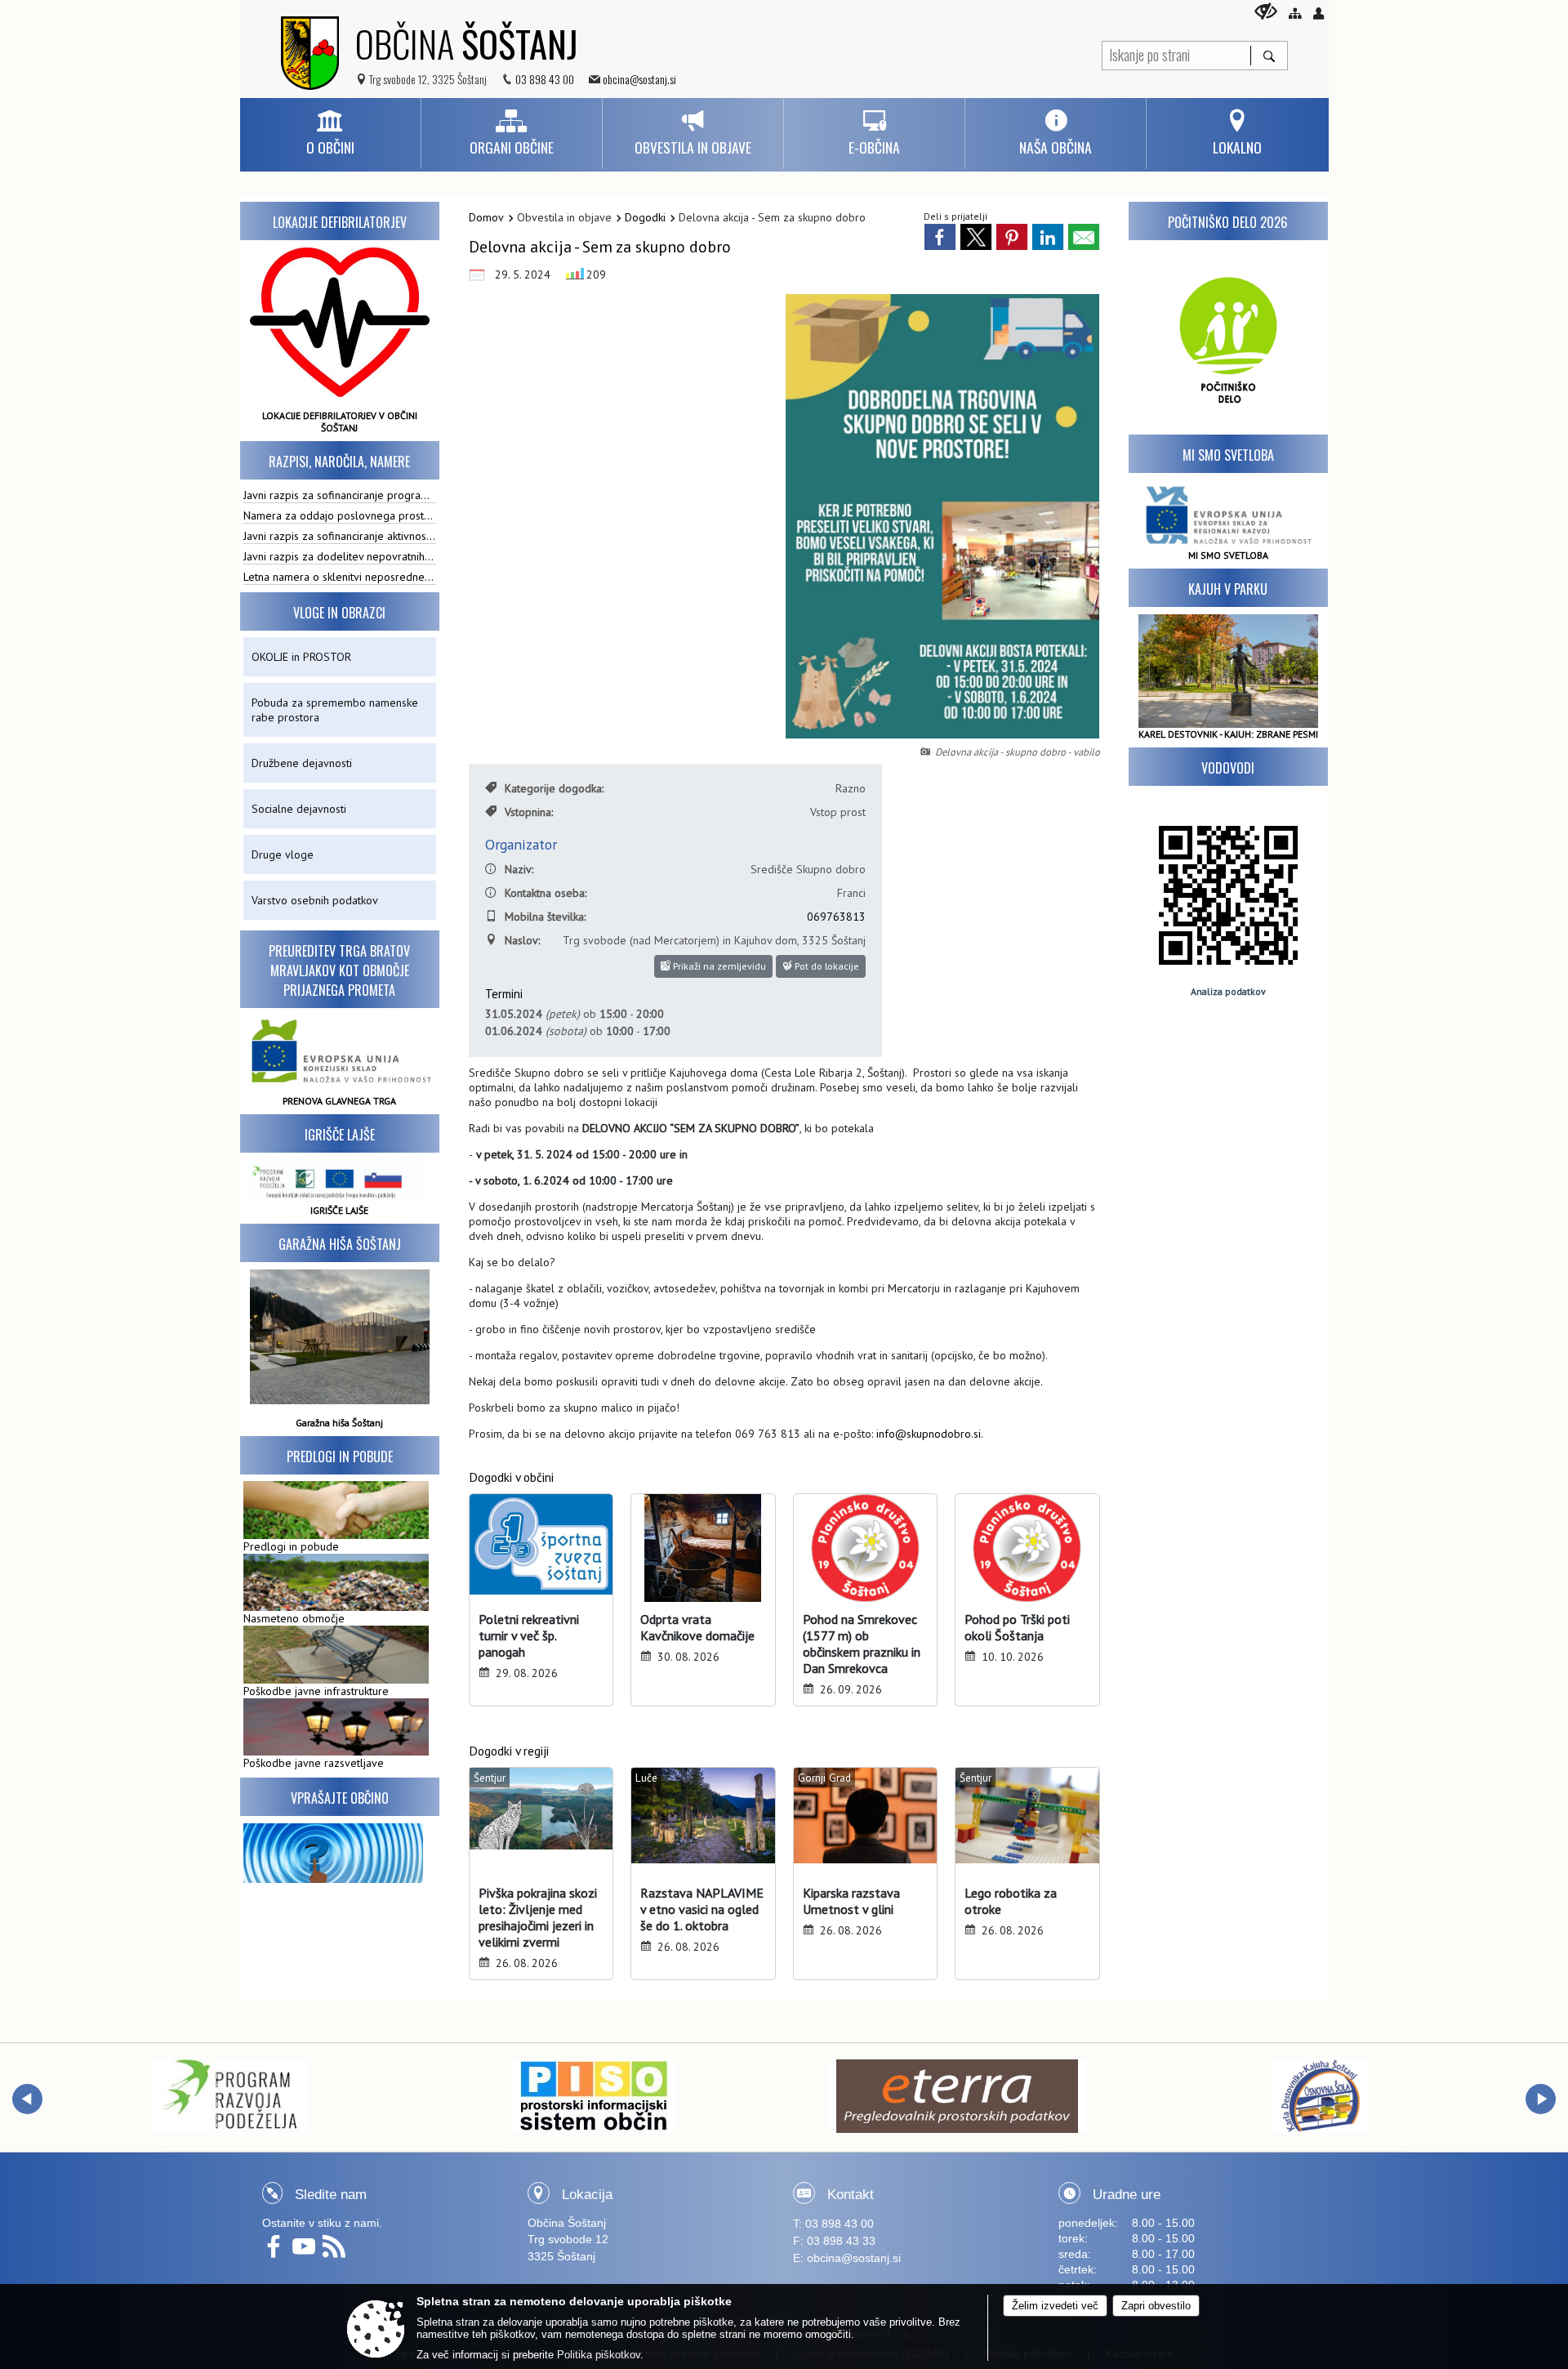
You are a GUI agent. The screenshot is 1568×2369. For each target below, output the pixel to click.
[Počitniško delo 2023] (1228, 337)
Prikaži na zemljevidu (718, 966)
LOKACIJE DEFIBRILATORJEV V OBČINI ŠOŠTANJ (340, 422)
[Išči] (1269, 56)
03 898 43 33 (841, 2241)
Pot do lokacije (826, 966)
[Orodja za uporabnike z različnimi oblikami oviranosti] (1266, 11)
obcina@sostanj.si (639, 79)
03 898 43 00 (545, 79)
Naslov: (522, 940)
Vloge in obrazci (339, 613)
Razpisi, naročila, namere (339, 462)
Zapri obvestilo (1156, 2306)
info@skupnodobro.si (929, 1434)
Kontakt (851, 2195)
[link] (940, 237)
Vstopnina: (529, 812)
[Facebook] (277, 2252)
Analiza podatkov (1228, 991)
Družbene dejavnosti (302, 763)
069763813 (836, 917)
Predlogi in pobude (340, 1457)
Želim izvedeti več (1055, 2306)
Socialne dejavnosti (299, 809)
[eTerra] (957, 2096)
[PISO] (594, 2096)
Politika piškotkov (599, 2355)
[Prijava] (1319, 13)
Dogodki (645, 217)
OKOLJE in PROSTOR (301, 657)
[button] (27, 2099)
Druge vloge (283, 854)
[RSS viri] (336, 2252)
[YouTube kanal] (307, 2252)
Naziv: (519, 869)
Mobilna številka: (545, 917)
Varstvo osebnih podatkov (315, 900)
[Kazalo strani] (1295, 13)
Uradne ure (1127, 2195)
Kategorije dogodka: (554, 788)
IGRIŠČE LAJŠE (339, 1210)
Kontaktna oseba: (546, 893)
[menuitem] (330, 134)
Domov (486, 217)
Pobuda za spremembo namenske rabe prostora (335, 710)
